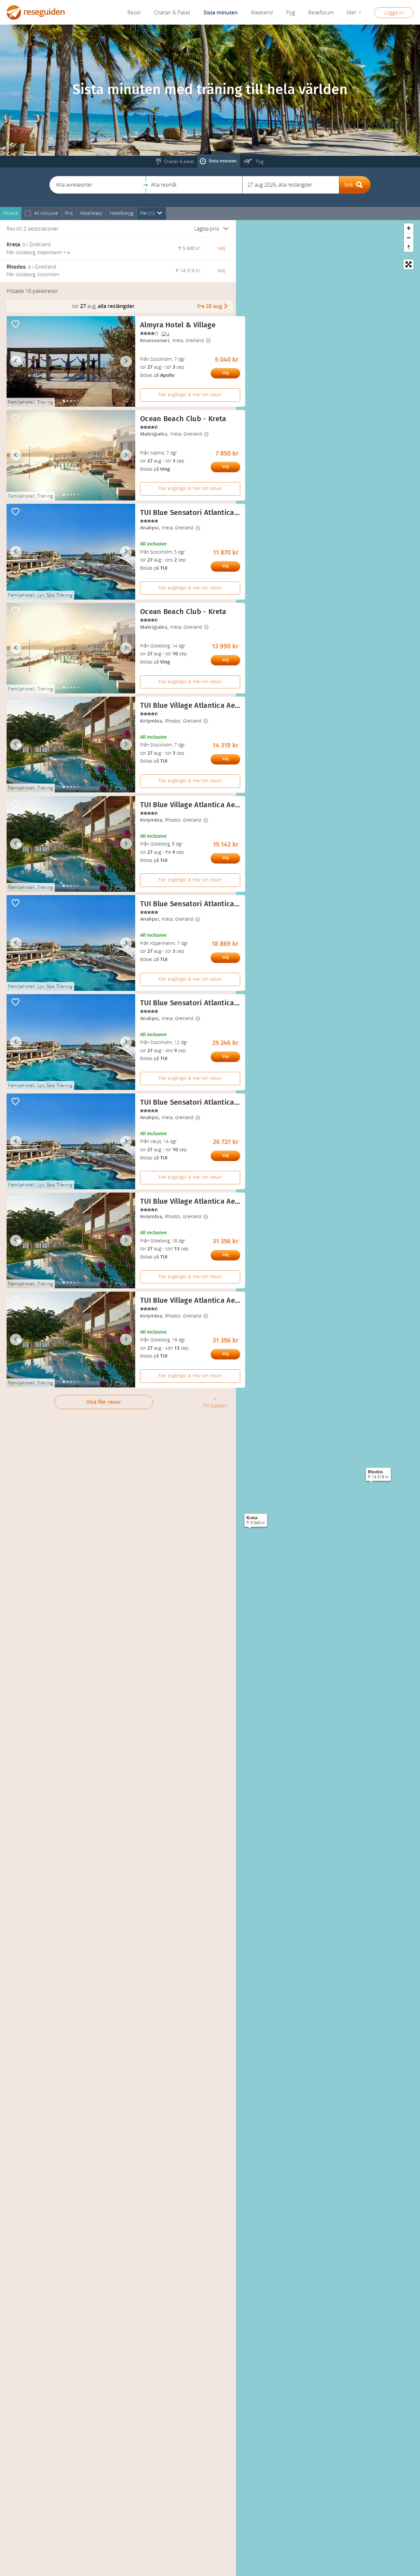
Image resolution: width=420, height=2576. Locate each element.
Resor (134, 13)
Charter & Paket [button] (172, 13)
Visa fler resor (104, 1402)
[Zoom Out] (409, 238)
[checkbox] (28, 214)
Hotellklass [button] (91, 213)
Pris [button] (69, 213)
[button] (98, 185)
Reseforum (321, 13)
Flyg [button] (291, 13)
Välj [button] (221, 248)
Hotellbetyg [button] (122, 213)
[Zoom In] (409, 228)
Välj (225, 373)
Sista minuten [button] (220, 13)
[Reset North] (409, 247)
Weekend (262, 13)
